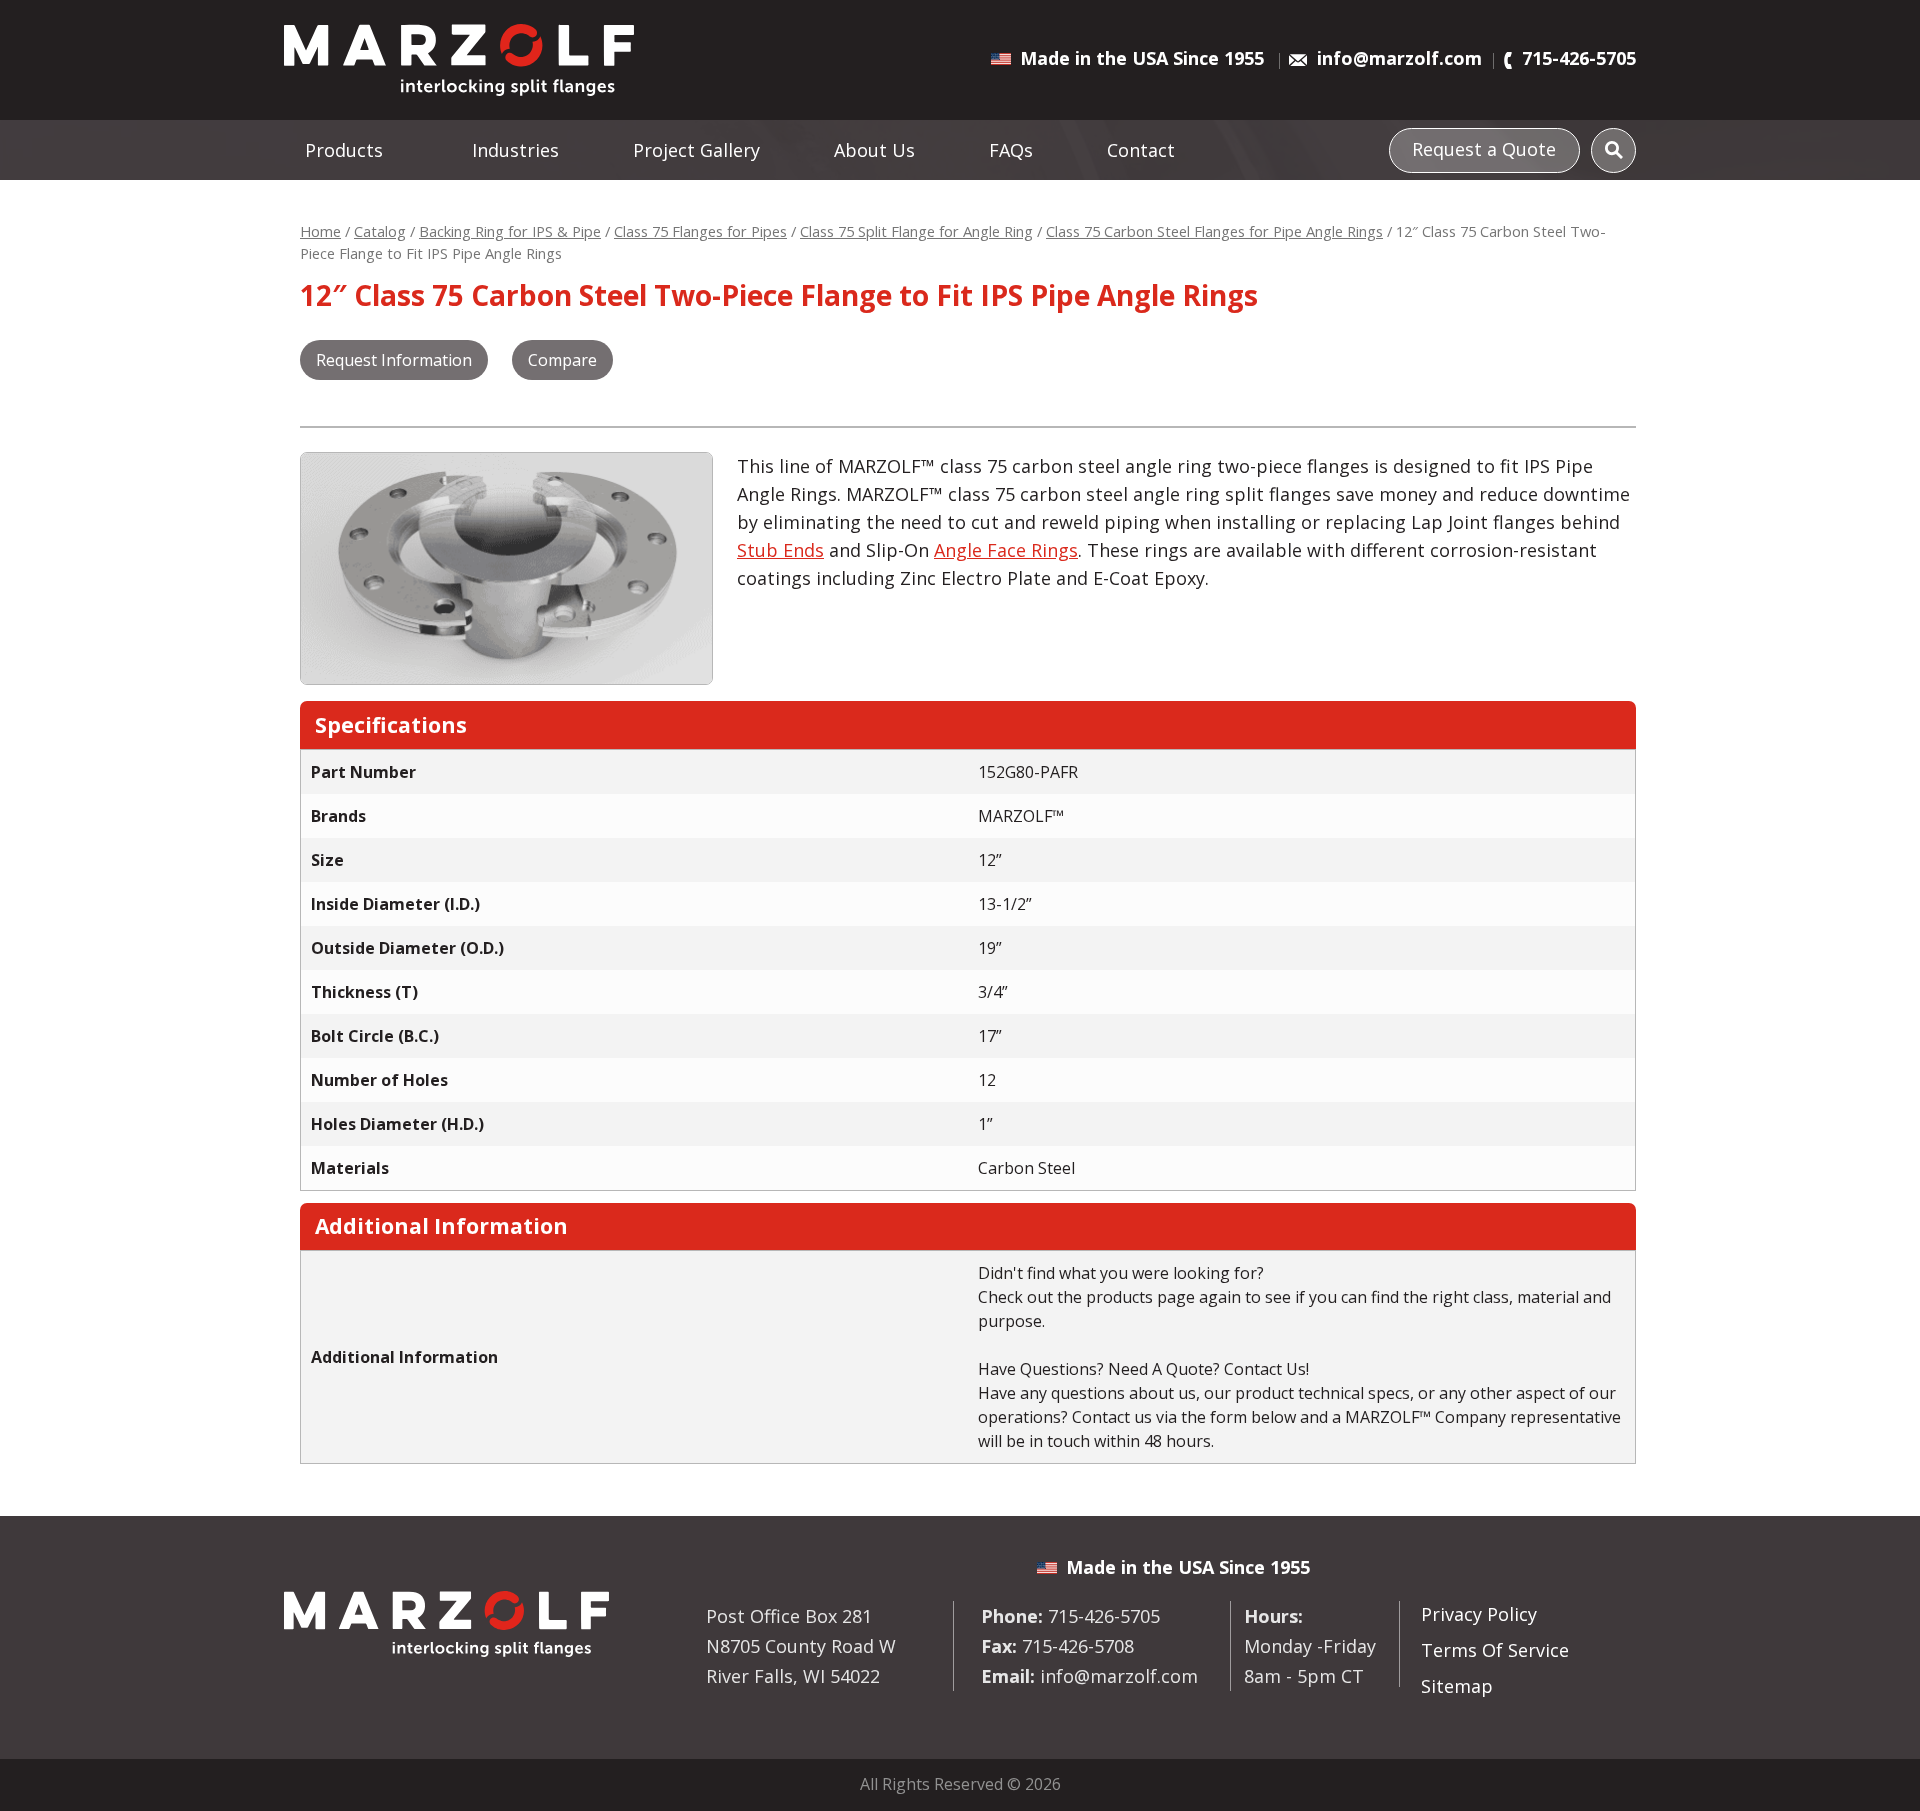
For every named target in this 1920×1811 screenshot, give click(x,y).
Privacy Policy (1479, 1614)
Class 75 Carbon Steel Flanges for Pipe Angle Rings (1214, 231)
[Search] (1613, 150)
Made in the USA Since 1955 (1142, 58)
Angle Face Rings (1006, 550)
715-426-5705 (1579, 58)
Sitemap (1457, 1686)
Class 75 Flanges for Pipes (700, 231)
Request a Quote (1484, 149)
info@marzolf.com (1399, 58)
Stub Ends (780, 550)
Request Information (394, 360)
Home (320, 231)
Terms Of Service (1495, 1650)
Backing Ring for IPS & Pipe (510, 231)
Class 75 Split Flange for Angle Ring (916, 231)
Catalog (380, 231)
